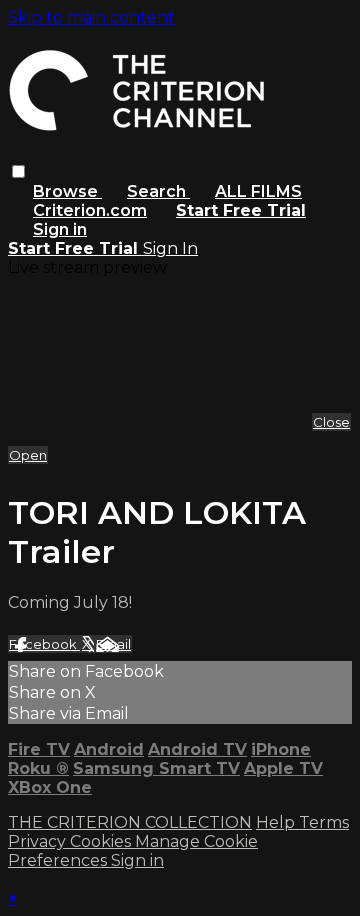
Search (158, 191)
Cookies (102, 841)
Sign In (170, 248)
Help (277, 822)
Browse (67, 191)
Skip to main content (91, 17)
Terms (324, 822)
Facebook (44, 644)
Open (28, 455)
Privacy (39, 841)
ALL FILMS (258, 191)
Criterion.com (90, 210)
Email (113, 644)
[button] (18, 171)
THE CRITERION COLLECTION (130, 822)
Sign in (60, 229)
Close (331, 422)
